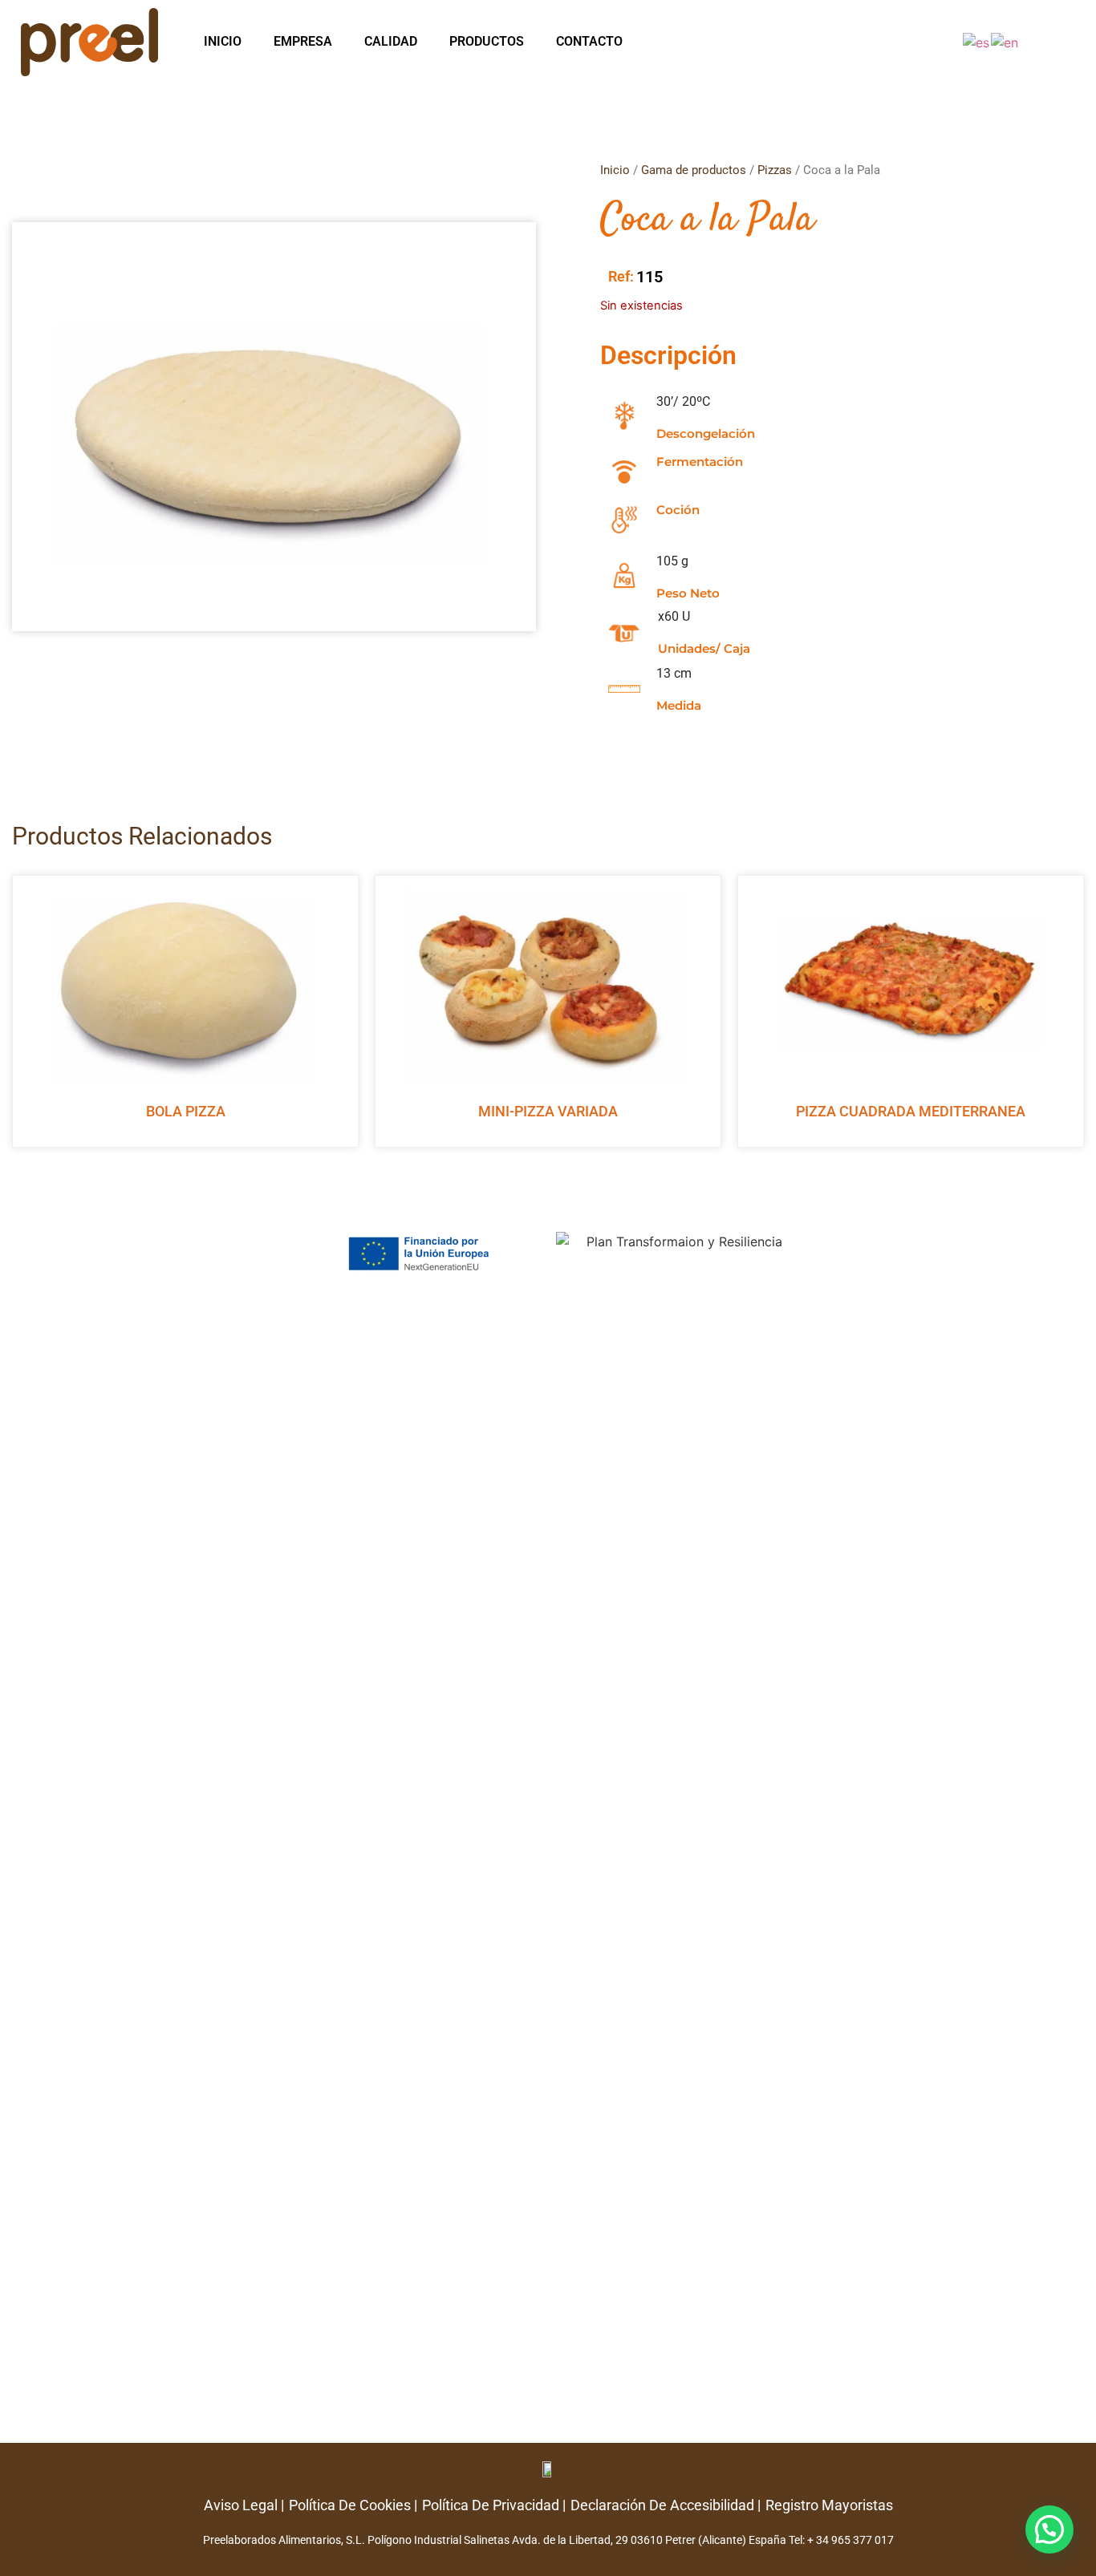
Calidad (391, 41)
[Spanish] (977, 42)
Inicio (223, 41)
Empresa (303, 41)
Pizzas (775, 170)
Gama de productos (694, 170)
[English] (1005, 42)
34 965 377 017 (855, 2540)
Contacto (589, 41)
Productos (487, 41)
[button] (1049, 2529)
